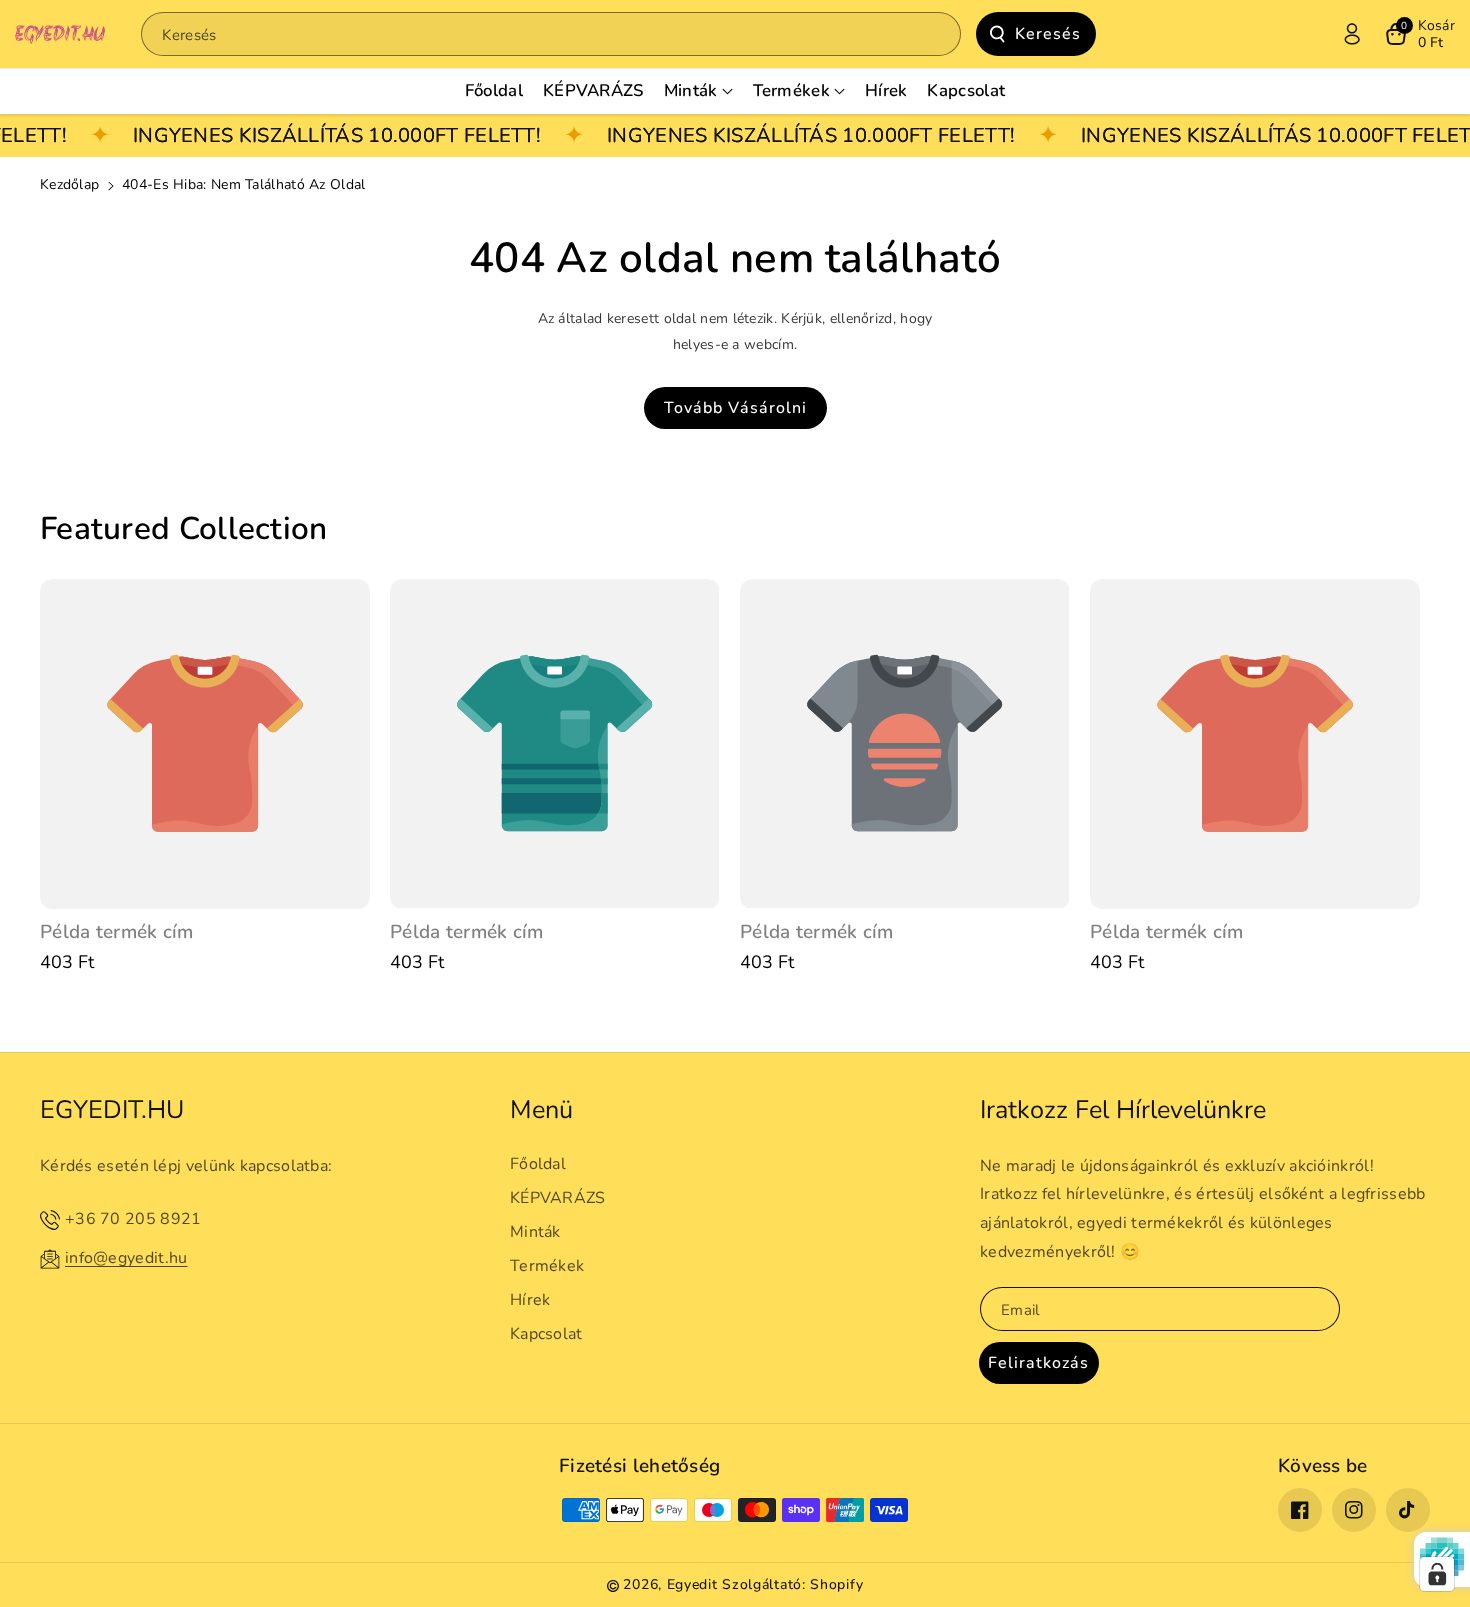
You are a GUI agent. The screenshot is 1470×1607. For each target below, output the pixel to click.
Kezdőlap (69, 184)
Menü (541, 1110)
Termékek (547, 1266)
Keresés (1048, 34)
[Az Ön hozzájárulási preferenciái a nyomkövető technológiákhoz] (1437, 1574)
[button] (1420, 34)
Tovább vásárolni (735, 408)
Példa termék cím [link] (117, 932)
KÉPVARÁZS (558, 1198)
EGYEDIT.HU (112, 1110)
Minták (535, 1232)
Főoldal (538, 1164)
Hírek (530, 1300)
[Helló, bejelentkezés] (1352, 34)
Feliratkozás (1038, 1363)
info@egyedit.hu (126, 1258)
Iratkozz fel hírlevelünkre (1123, 1110)
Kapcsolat (546, 1334)
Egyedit (692, 1584)
